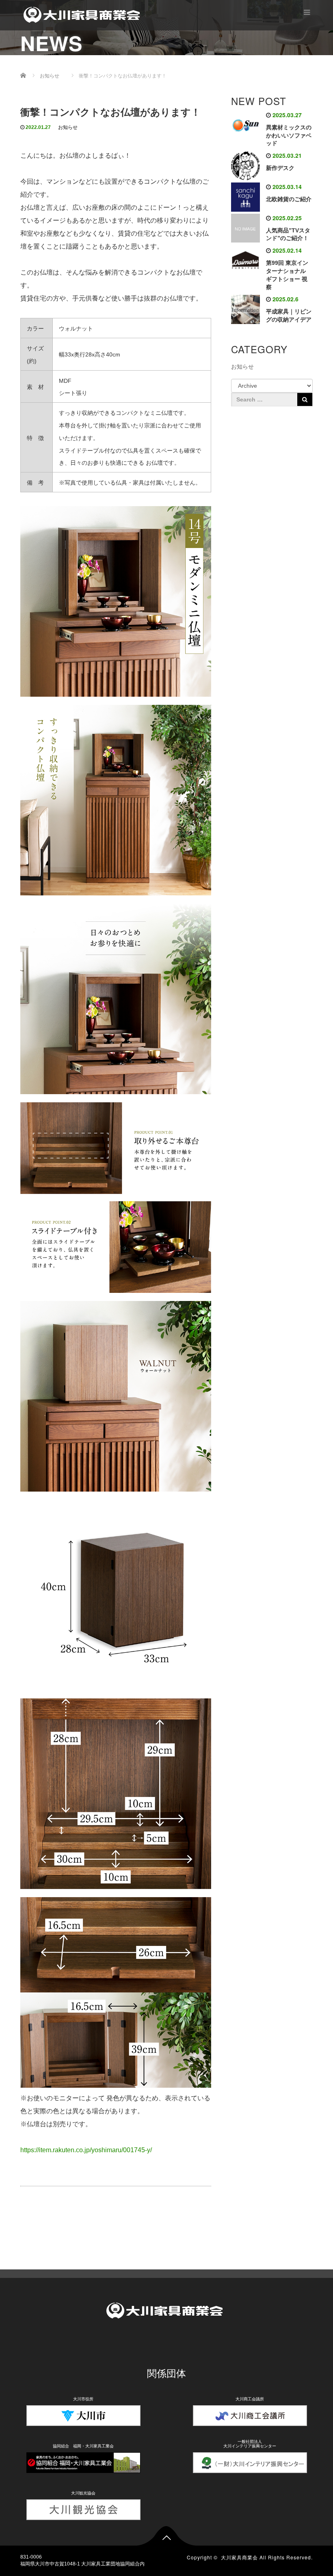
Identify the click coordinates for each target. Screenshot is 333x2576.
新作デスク (280, 168)
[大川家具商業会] (84, 14)
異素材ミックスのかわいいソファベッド (289, 135)
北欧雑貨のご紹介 (289, 199)
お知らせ (68, 127)
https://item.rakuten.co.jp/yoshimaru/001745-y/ (86, 2150)
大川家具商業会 (239, 2557)
